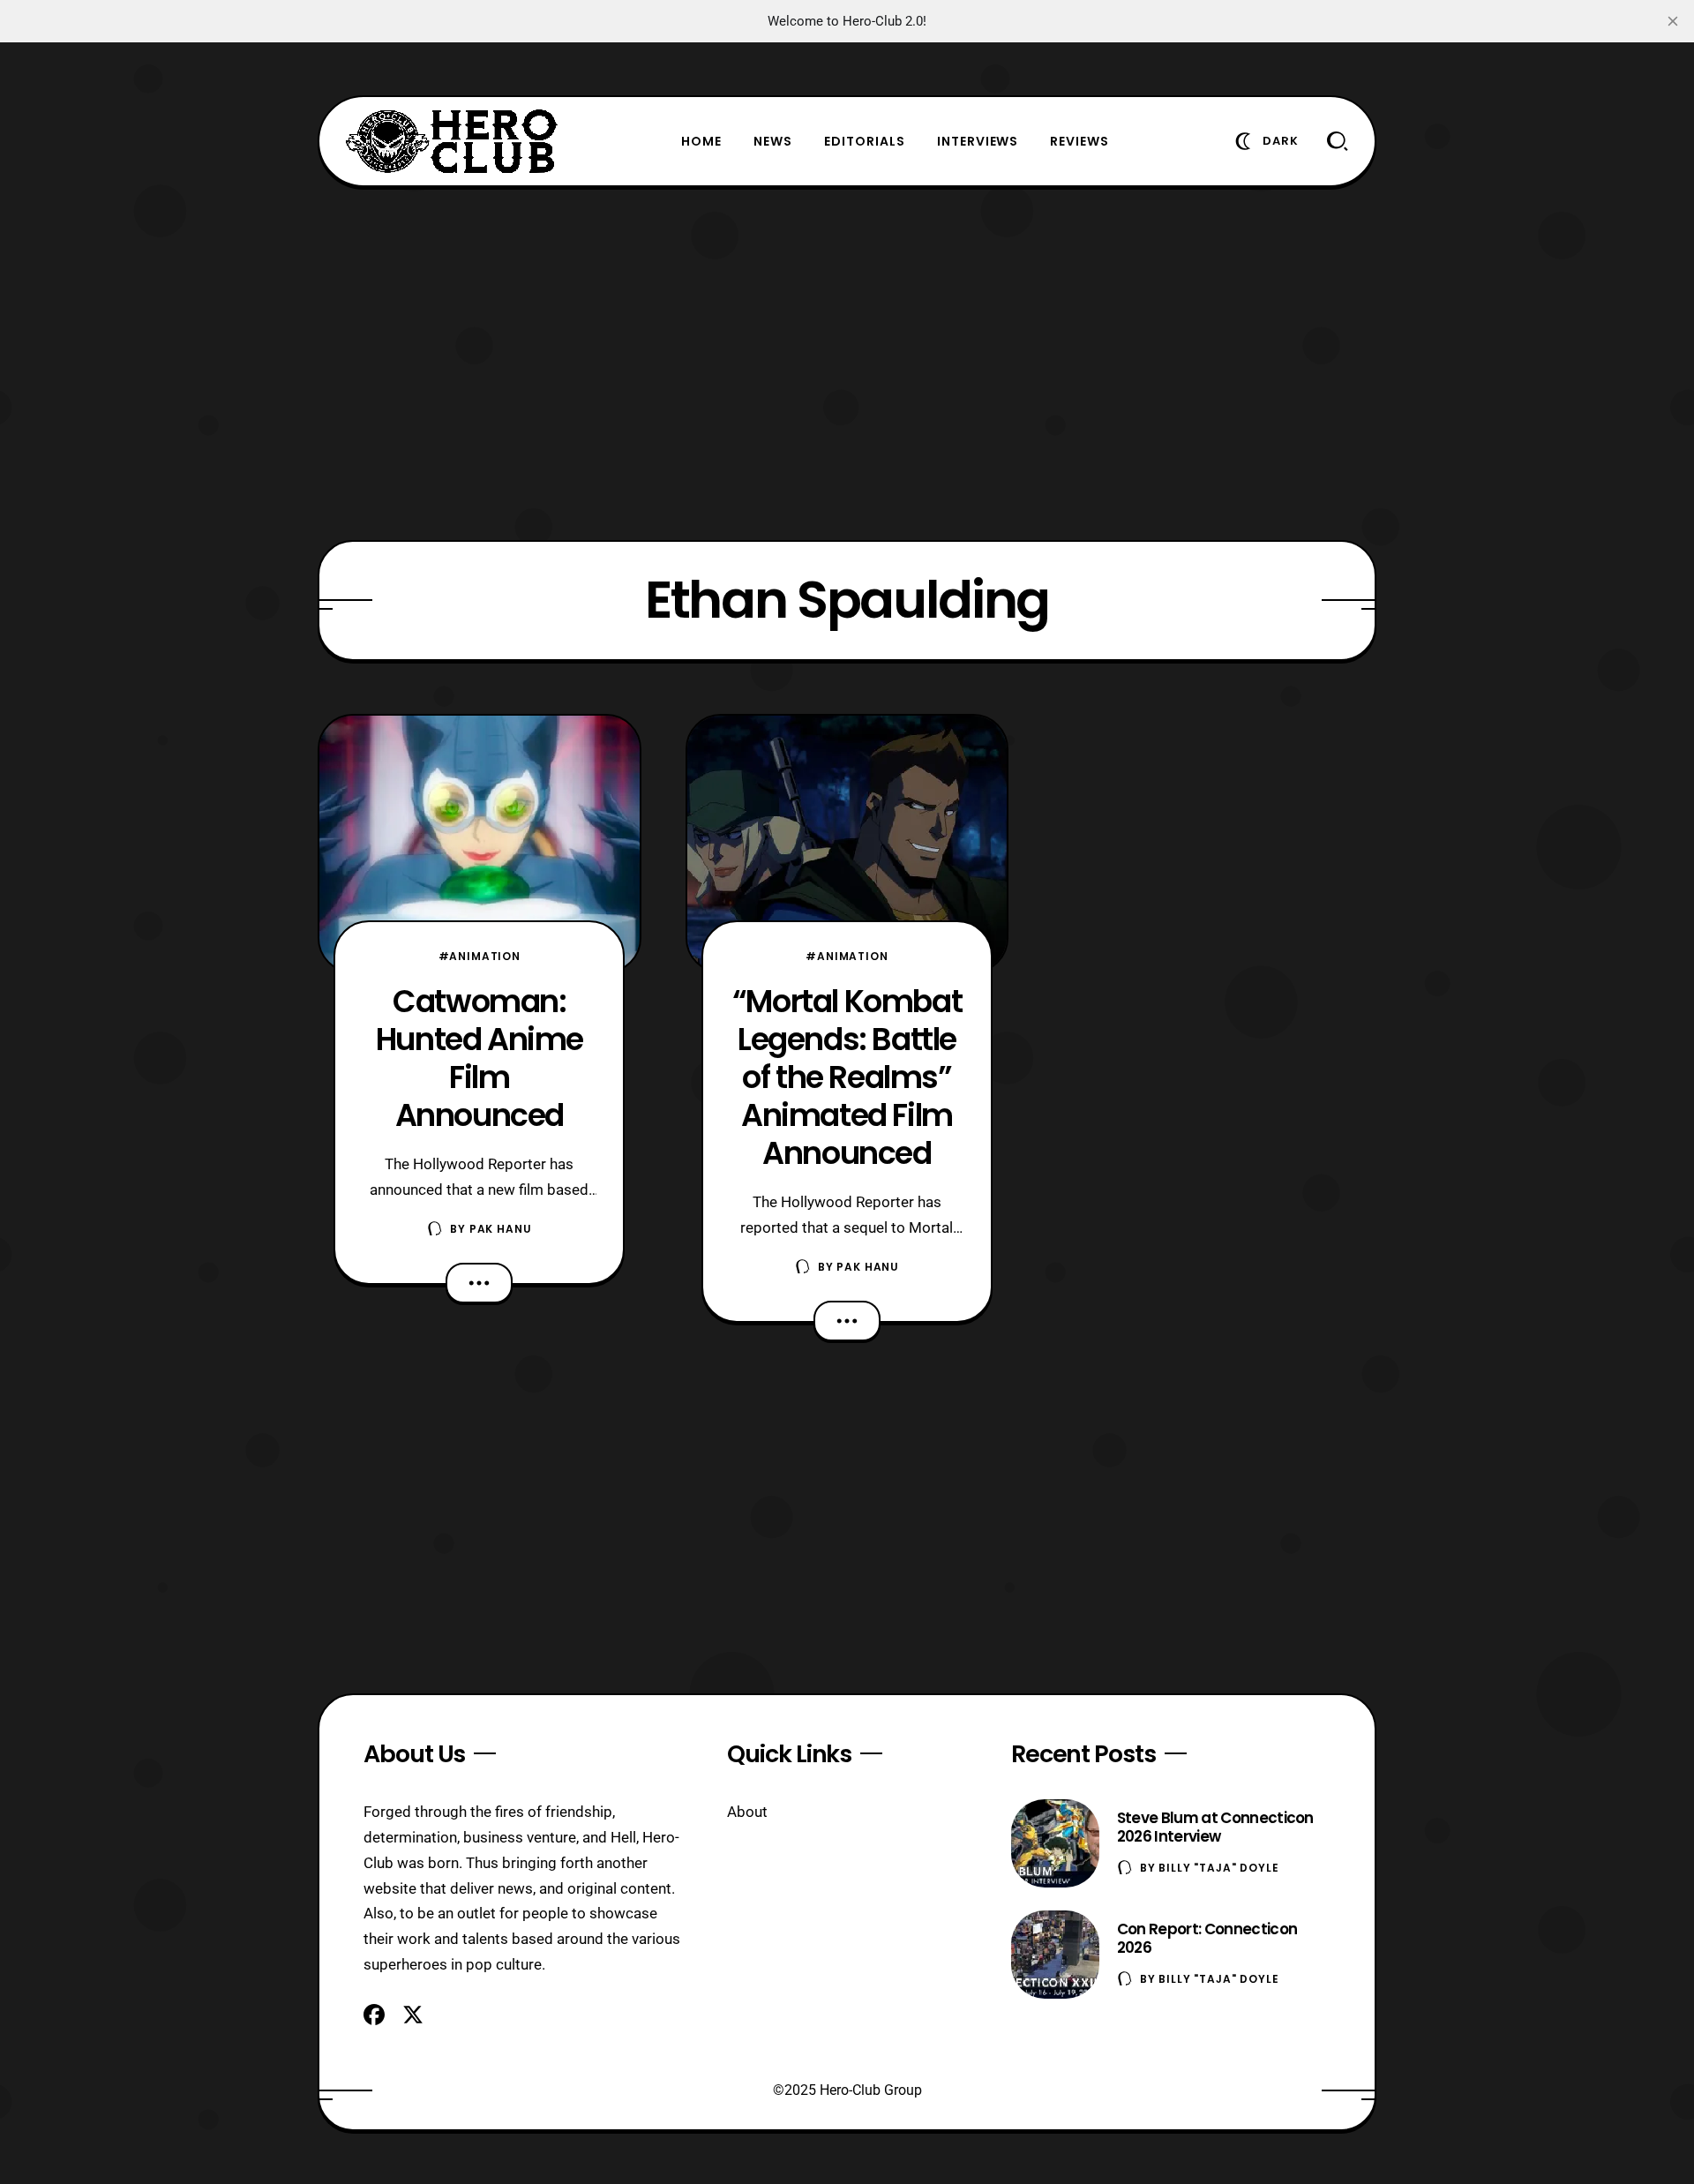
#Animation (480, 956)
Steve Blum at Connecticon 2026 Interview (1215, 1827)
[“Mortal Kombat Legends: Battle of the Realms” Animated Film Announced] (847, 844)
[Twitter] (413, 2015)
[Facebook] (374, 2015)
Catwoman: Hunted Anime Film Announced (480, 1058)
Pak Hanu (501, 1229)
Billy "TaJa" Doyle (1218, 1868)
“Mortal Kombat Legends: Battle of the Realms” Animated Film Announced (847, 1077)
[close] (1673, 21)
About (747, 1812)
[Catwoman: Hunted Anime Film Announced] (480, 844)
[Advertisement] (847, 364)
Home (701, 141)
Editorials (865, 141)
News (773, 141)
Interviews (978, 141)
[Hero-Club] (452, 141)
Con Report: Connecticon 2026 (1207, 1938)
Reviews (1079, 141)
